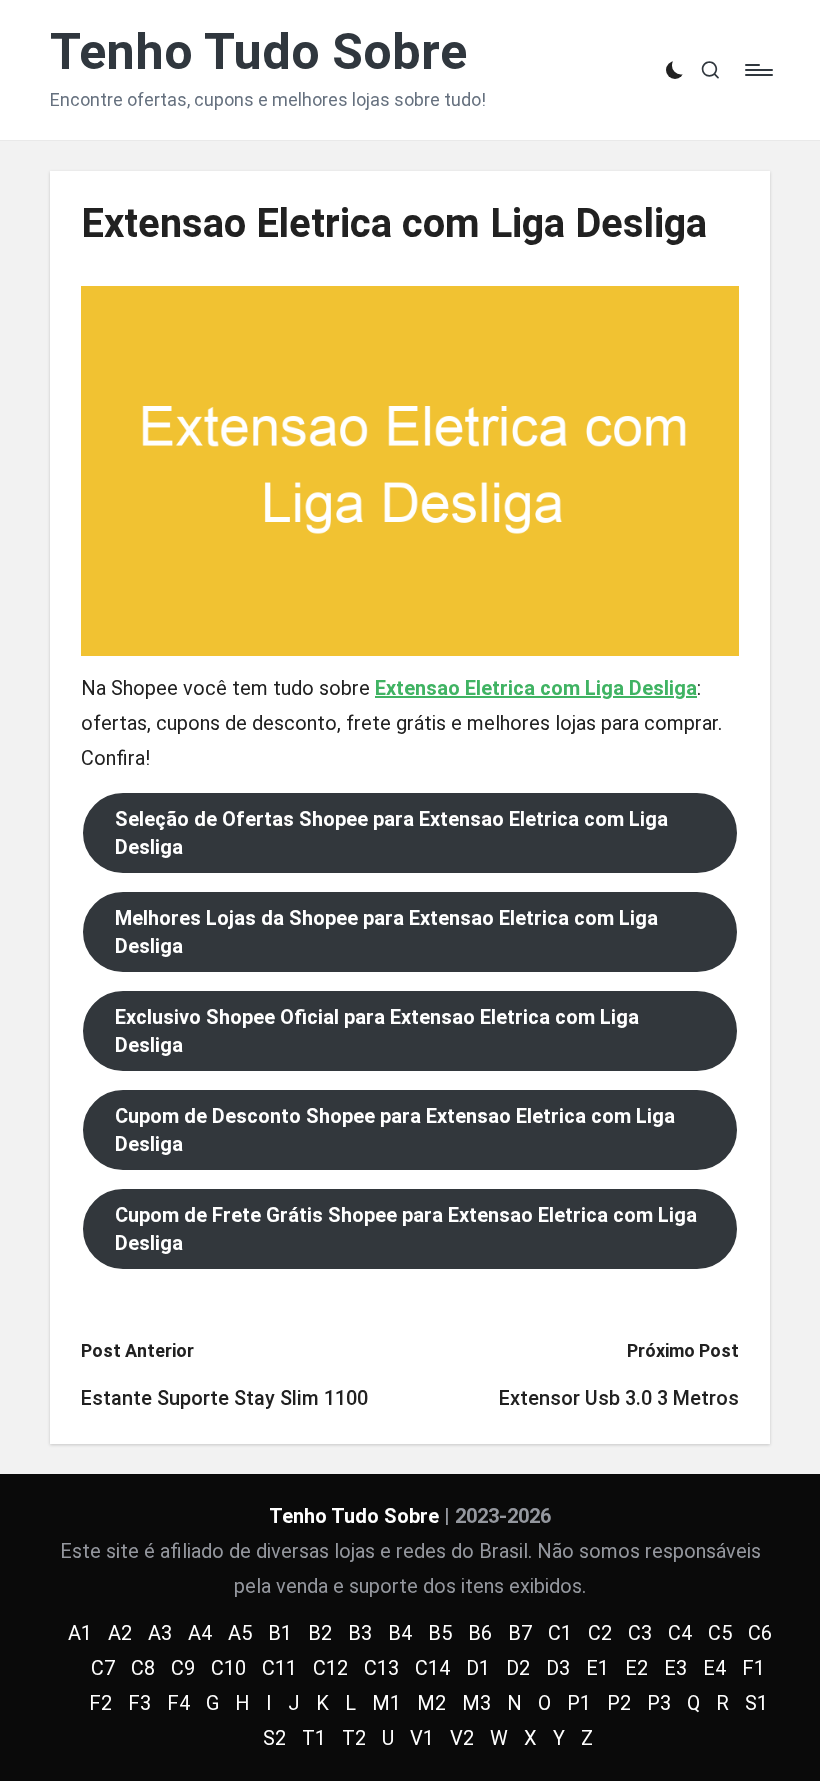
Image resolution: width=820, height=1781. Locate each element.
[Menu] (757, 70)
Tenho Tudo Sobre (258, 52)
